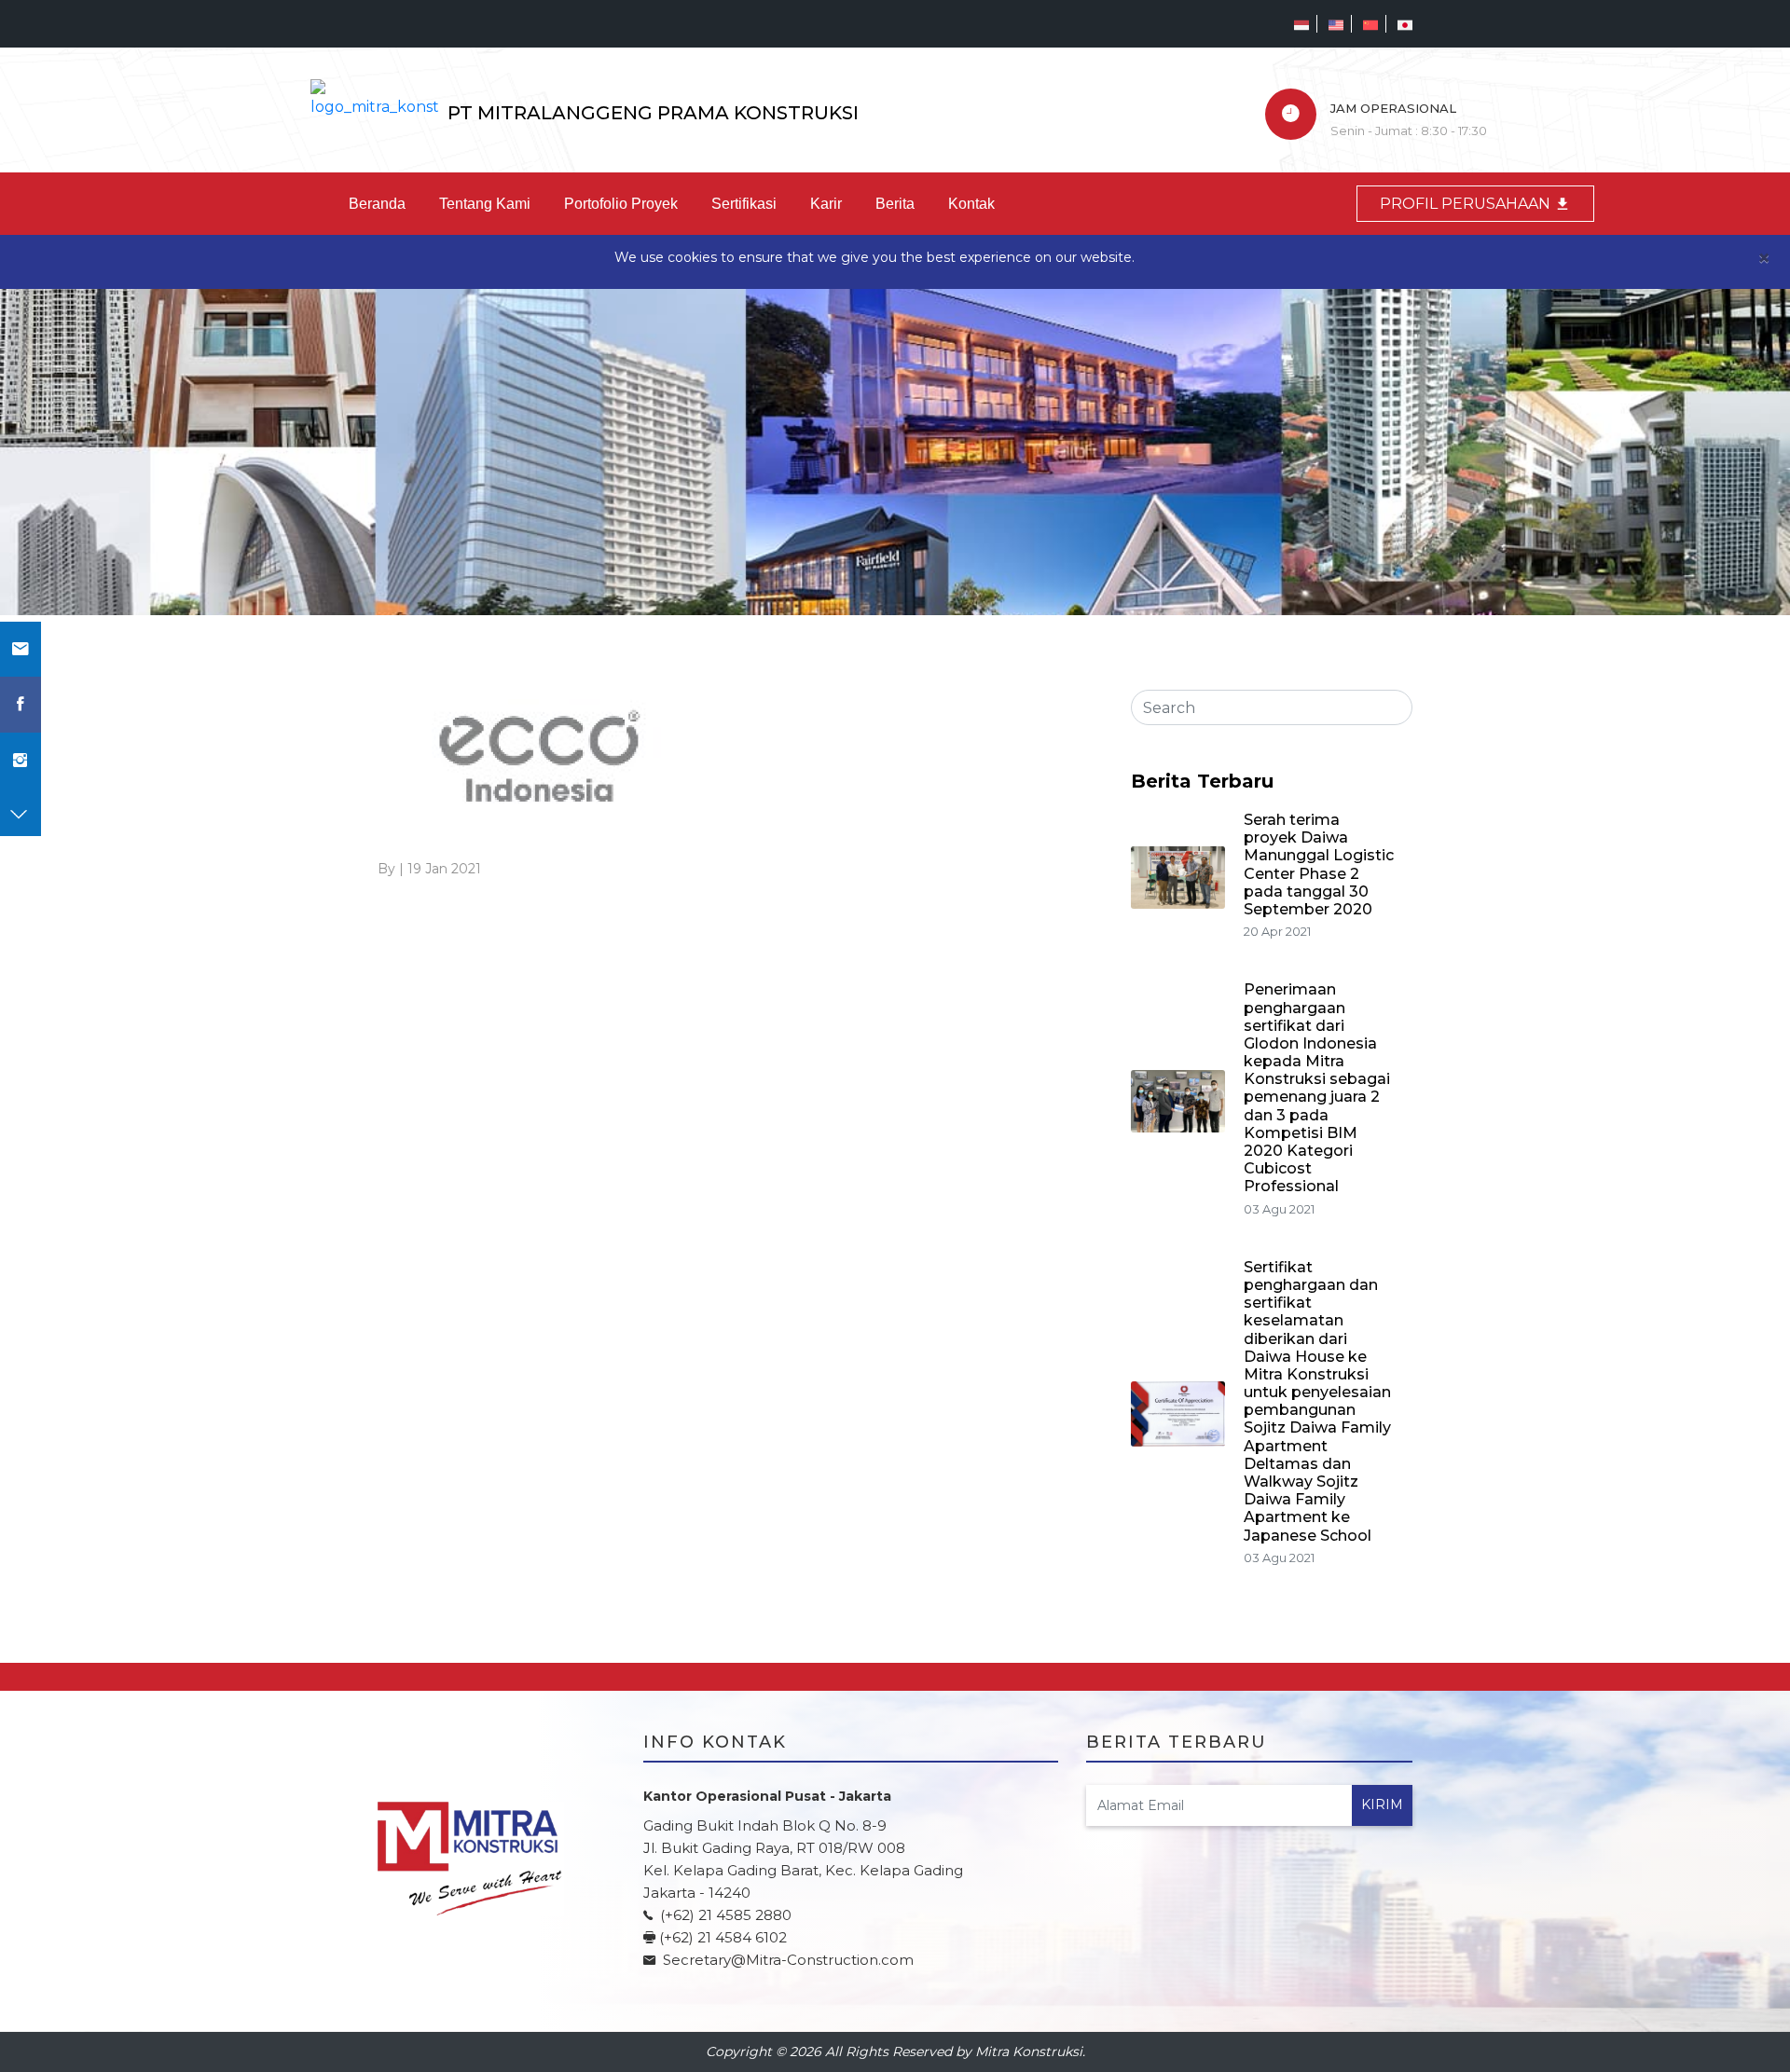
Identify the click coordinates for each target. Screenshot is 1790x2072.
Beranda (377, 204)
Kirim (1382, 1804)
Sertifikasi (744, 204)
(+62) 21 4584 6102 (723, 1937)
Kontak (971, 204)
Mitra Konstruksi (1029, 2051)
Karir (826, 204)
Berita (895, 204)
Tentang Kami (485, 204)
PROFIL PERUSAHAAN (1467, 204)
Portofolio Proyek (621, 204)
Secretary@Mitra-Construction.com (788, 1960)
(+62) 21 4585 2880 (724, 1915)
